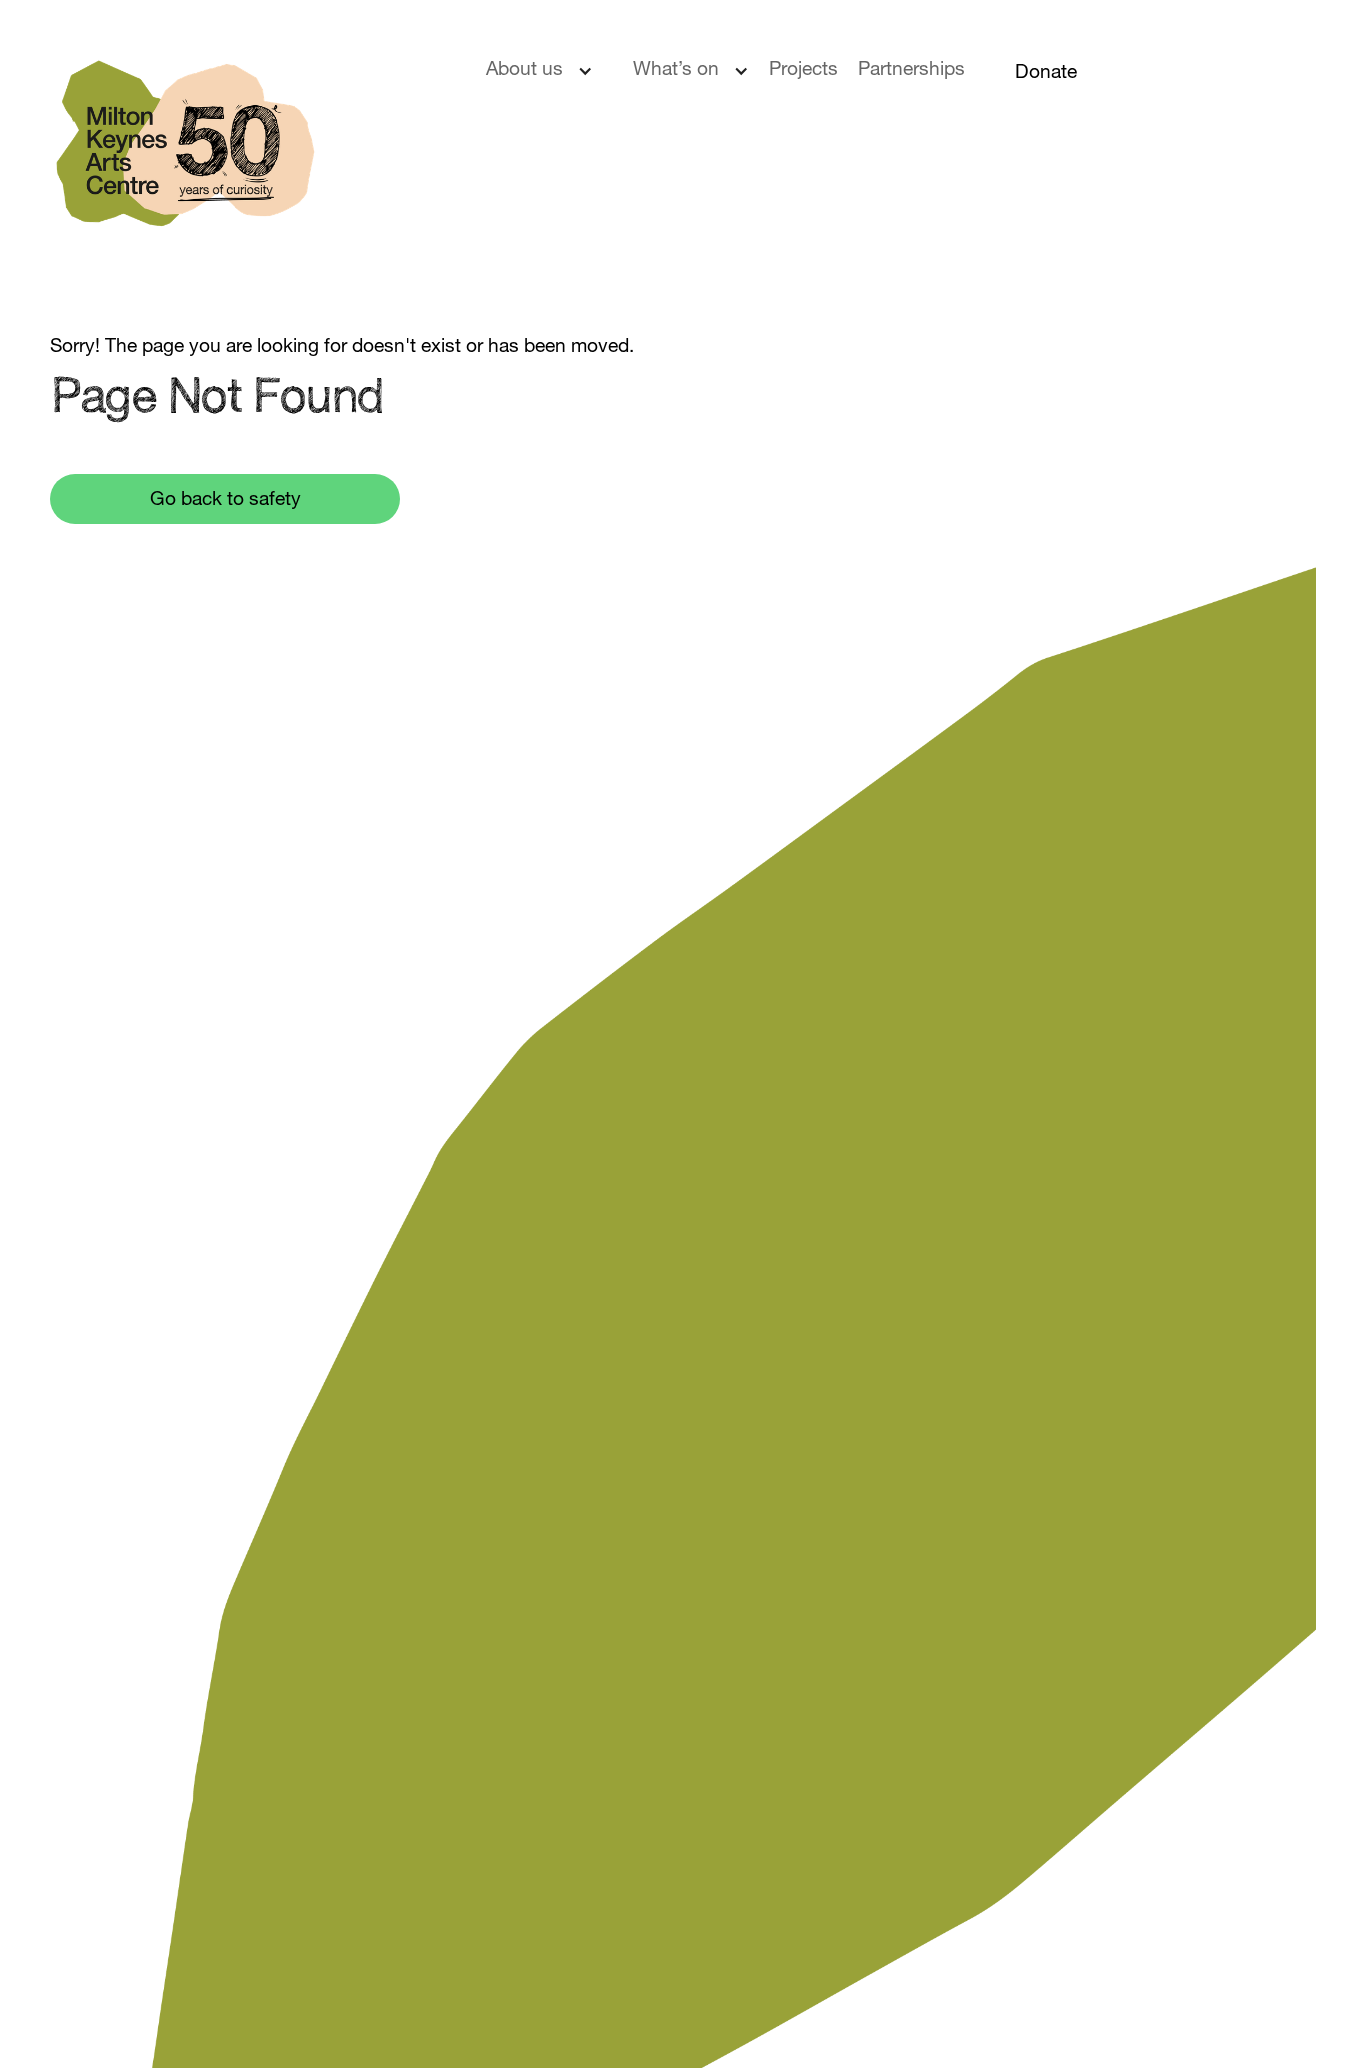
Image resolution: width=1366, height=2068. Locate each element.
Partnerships (911, 70)
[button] (549, 81)
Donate (1046, 73)
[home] (243, 155)
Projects (803, 70)
